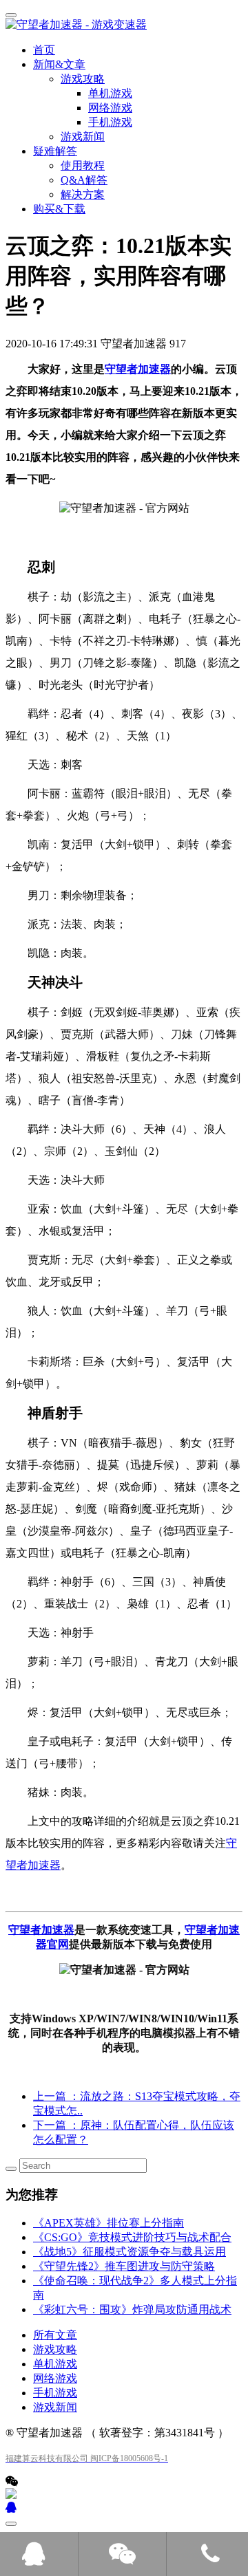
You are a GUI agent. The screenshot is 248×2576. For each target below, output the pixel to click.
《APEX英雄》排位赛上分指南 (108, 2223)
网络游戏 (55, 2378)
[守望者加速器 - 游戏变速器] (124, 25)
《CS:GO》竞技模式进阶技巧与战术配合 (132, 2237)
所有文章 (55, 2335)
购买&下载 (59, 209)
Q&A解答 (84, 180)
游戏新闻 (83, 137)
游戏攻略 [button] (83, 79)
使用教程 (83, 165)
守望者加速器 (138, 369)
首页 (44, 50)
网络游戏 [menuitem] (110, 108)
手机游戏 (55, 2393)
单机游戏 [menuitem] (110, 93)
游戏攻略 (55, 2349)
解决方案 (83, 194)
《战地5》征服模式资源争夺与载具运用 (130, 2252)
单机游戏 (55, 2364)
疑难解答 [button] (55, 151)
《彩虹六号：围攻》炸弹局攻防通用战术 (132, 2309)
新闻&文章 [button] (59, 64)
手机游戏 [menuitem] (110, 122)
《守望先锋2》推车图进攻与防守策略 (124, 2266)
